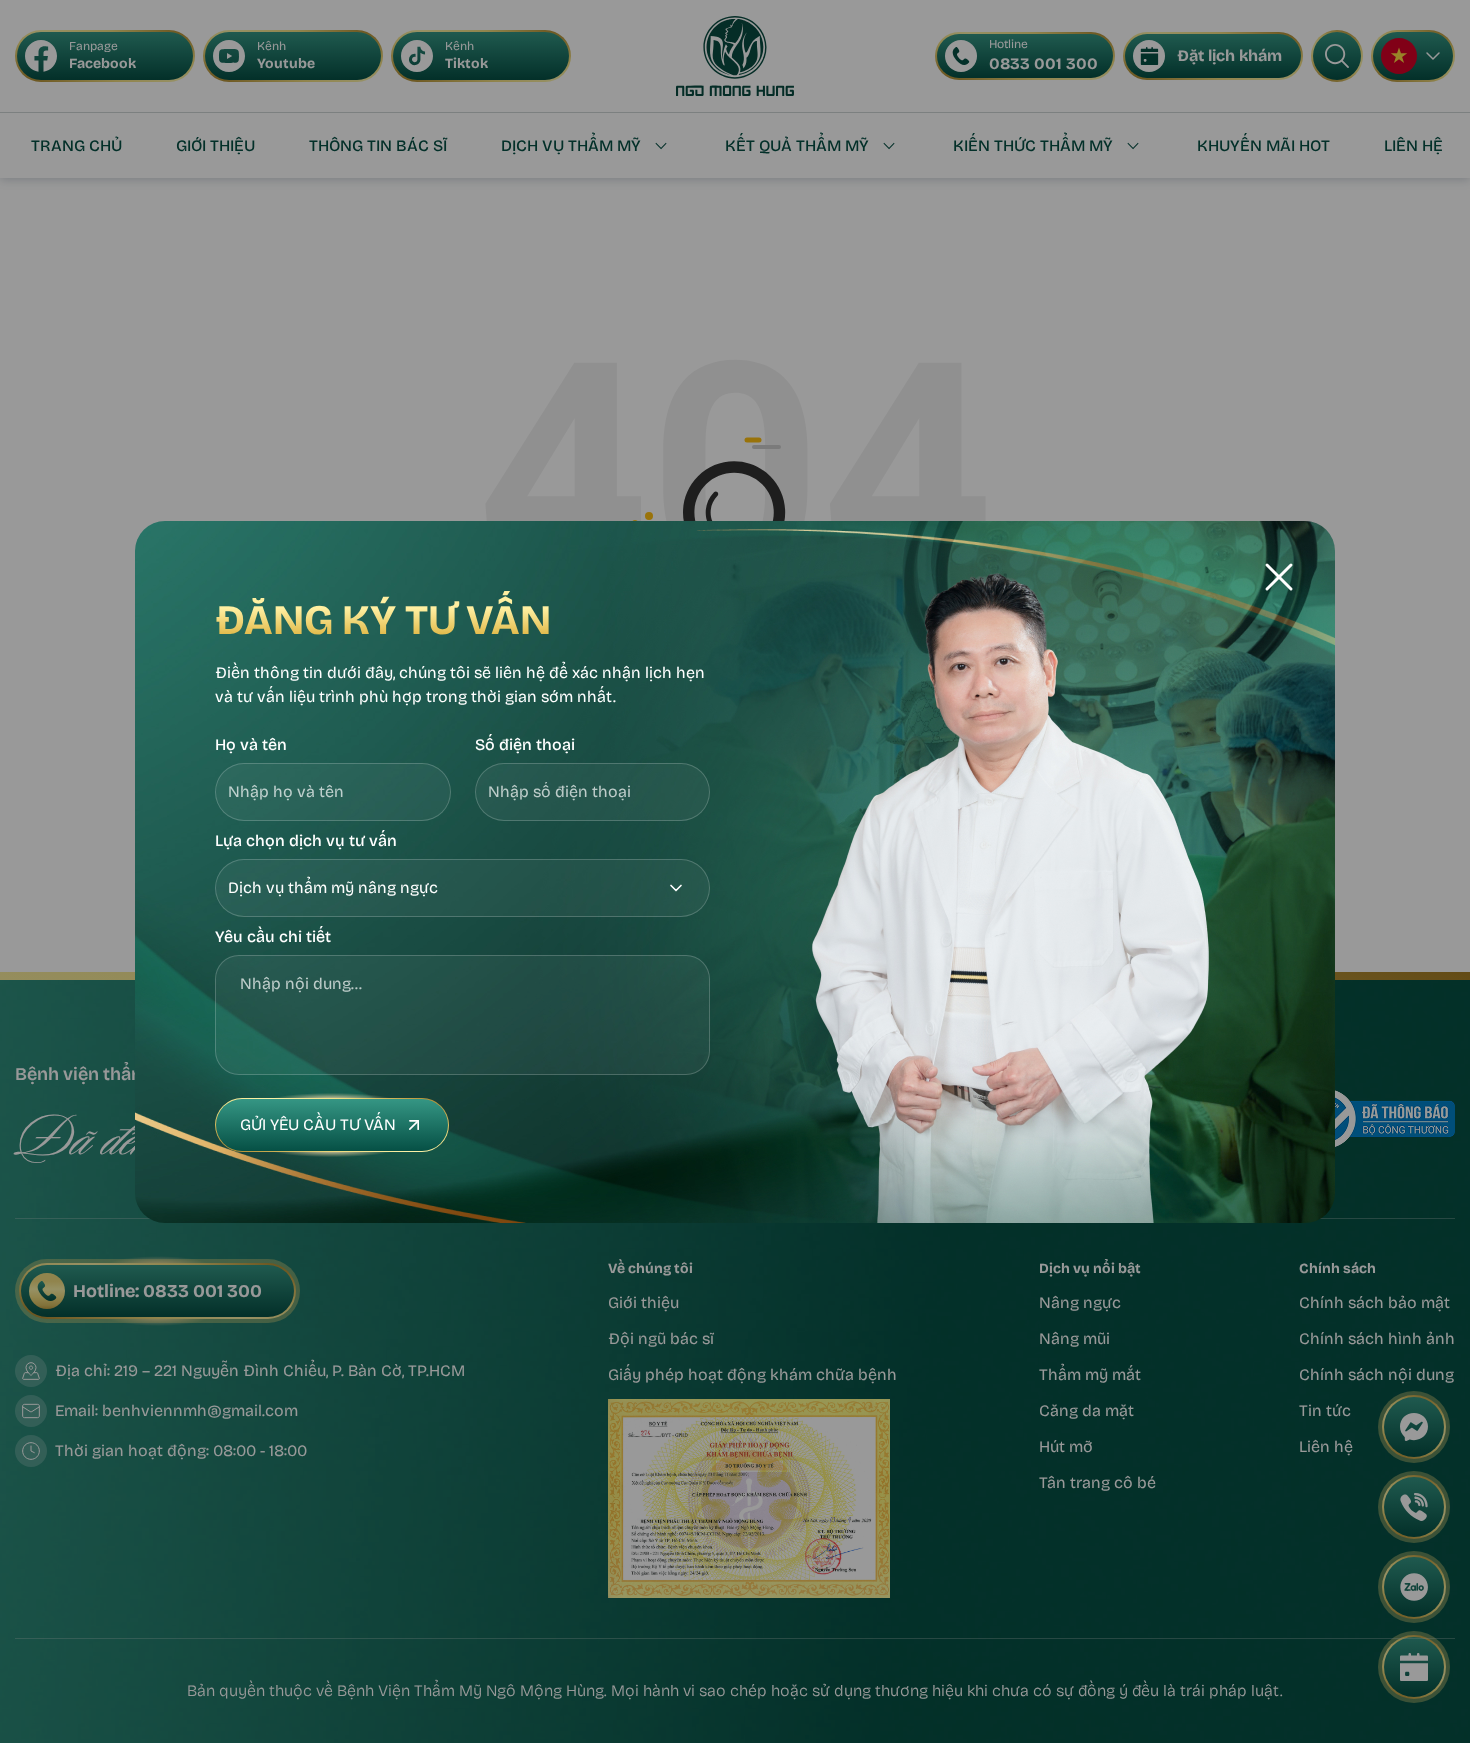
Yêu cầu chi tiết (273, 936)
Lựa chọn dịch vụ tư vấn (306, 840)
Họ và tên (251, 744)
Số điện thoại (525, 744)
